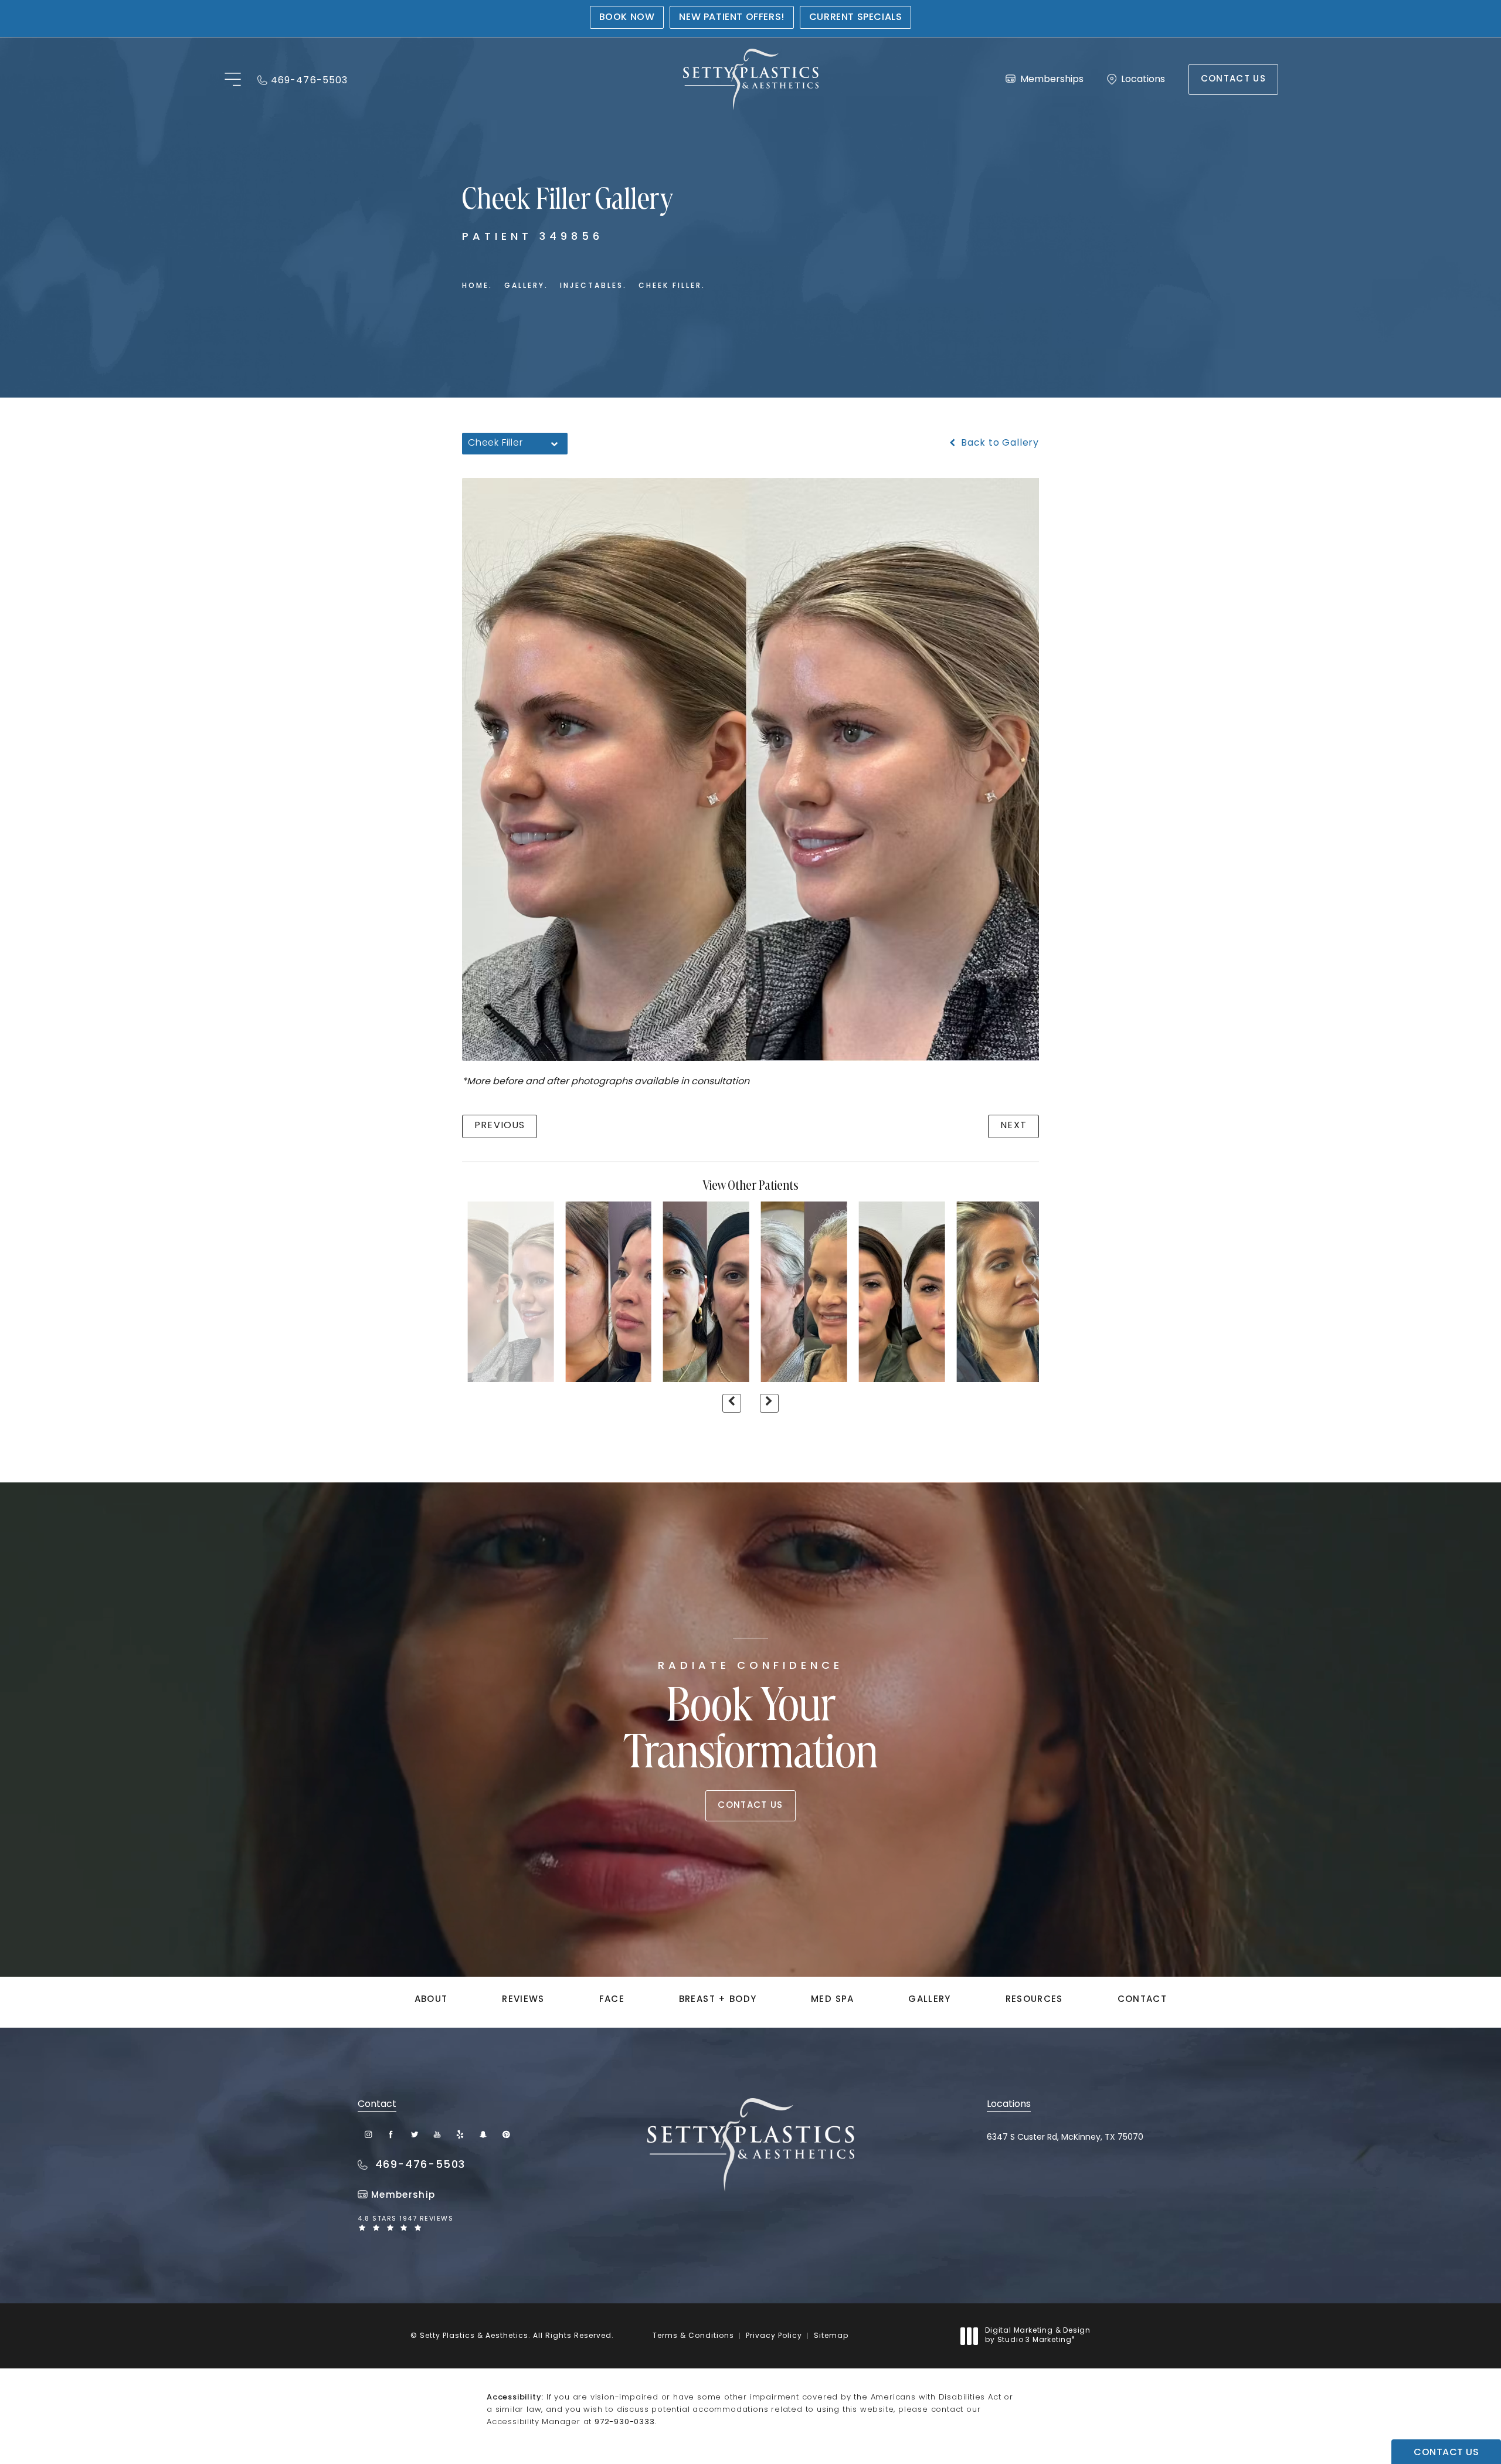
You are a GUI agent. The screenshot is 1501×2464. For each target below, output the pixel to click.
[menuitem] (369, 2134)
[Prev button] (732, 1403)
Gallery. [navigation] (526, 286)
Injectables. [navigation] (593, 286)
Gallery (929, 2000)
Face (612, 2000)
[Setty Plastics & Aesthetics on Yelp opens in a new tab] (460, 2134)
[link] (303, 79)
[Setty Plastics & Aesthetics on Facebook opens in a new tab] (391, 2134)
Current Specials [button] (856, 18)
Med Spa (832, 2000)
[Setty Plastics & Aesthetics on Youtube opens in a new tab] (437, 2134)
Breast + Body (718, 2000)
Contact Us (1234, 79)
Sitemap (831, 2336)
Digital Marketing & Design (1038, 2336)
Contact (1142, 2000)
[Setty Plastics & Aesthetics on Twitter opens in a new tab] (414, 2134)
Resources (1034, 2000)
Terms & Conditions (693, 2336)
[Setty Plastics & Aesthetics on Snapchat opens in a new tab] (483, 2134)
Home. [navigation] (477, 286)
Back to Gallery (999, 443)
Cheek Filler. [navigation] (672, 286)
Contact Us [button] (1446, 2453)
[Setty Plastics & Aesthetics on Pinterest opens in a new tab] (506, 2134)
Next (1013, 1126)
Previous (500, 1126)
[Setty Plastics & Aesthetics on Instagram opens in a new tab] (369, 2134)
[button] (232, 80)
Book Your (751, 1720)
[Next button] (769, 1403)
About (431, 2000)
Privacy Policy (774, 2336)
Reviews (523, 2000)
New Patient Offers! (731, 18)
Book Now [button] (627, 18)
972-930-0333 (625, 2422)
